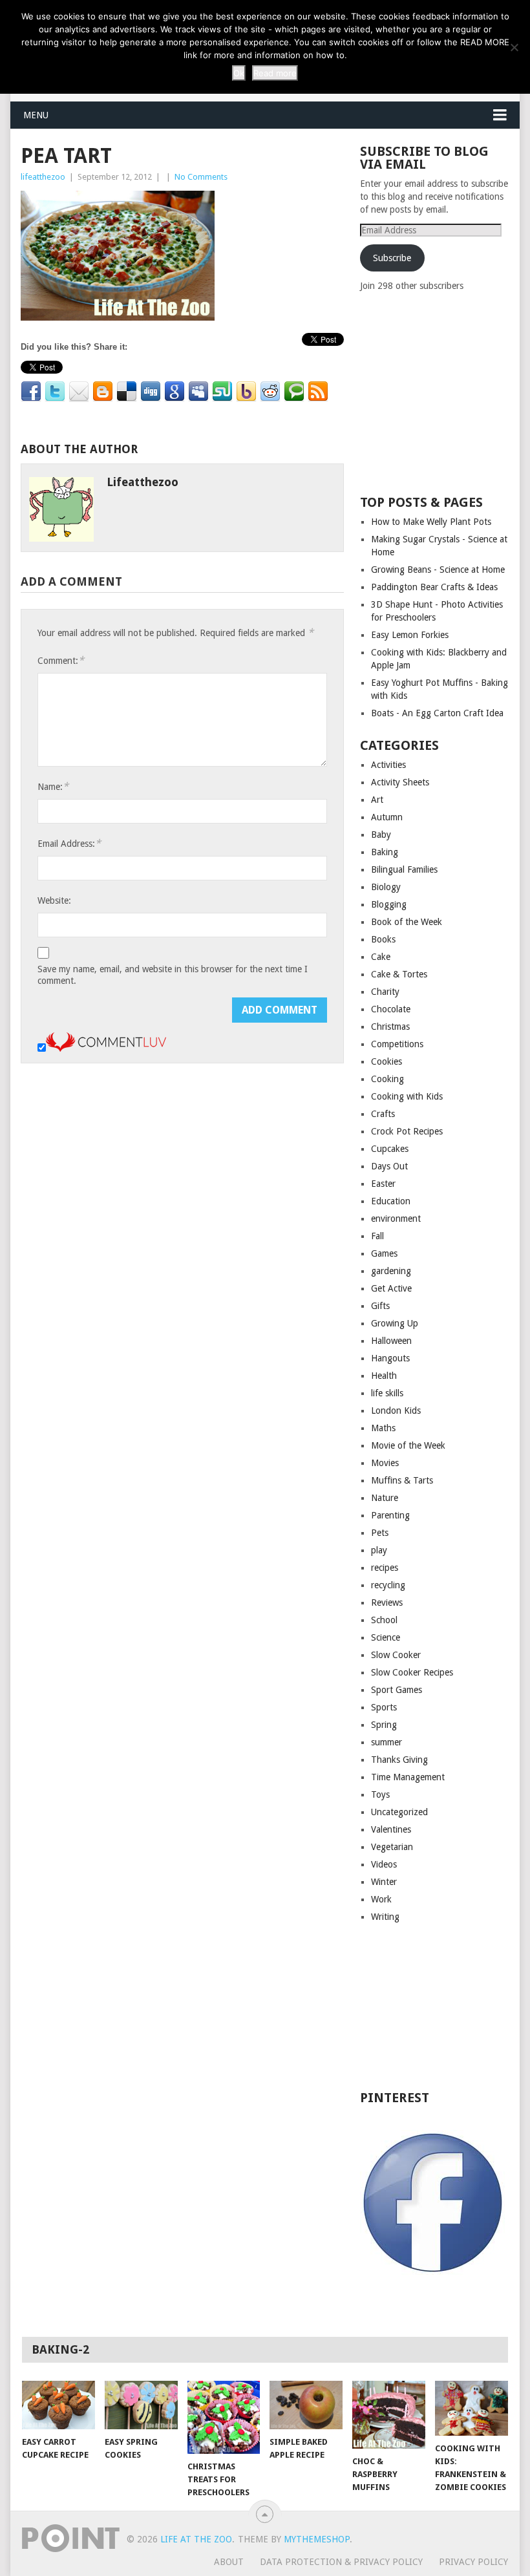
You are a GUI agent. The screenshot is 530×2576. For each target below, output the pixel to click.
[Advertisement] (445, 392)
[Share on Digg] (151, 392)
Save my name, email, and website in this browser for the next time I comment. (173, 975)
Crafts (383, 1114)
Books (383, 939)
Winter (384, 1882)
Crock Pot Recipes (407, 1131)
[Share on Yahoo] (246, 392)
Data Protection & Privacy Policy (341, 2562)
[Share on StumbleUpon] (222, 392)
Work (381, 1899)
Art (377, 800)
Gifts (380, 1306)
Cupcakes (390, 1149)
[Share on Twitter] (55, 392)
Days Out (389, 1166)
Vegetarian (392, 1847)
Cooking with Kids (407, 1096)
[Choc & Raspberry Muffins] (389, 2415)
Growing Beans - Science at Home (438, 569)
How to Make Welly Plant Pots (431, 522)
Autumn (387, 817)
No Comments (201, 177)
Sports (384, 1707)
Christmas (390, 1027)
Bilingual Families (404, 869)
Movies (385, 1463)
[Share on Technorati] (294, 392)
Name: (53, 786)
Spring (384, 1725)
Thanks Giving (399, 1760)
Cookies (387, 1061)
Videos (384, 1864)
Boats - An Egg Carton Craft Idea (437, 713)
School (384, 1620)
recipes (385, 1568)
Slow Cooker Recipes (412, 1672)
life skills (387, 1393)
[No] (514, 47)
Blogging (389, 904)
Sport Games (397, 1690)
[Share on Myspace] (198, 392)
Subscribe (392, 258)
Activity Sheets (400, 782)
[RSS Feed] (318, 392)
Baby (381, 835)
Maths (383, 1428)
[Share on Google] (175, 392)
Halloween (391, 1341)
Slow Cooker (396, 1655)
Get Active (391, 1288)
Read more (275, 73)
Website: (54, 900)
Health (384, 1376)
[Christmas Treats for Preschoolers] (224, 2417)
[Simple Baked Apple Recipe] (306, 2405)
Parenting (390, 1515)
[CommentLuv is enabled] (106, 1048)
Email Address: (69, 843)
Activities (388, 765)
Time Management (408, 1777)
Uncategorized (399, 1812)
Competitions (397, 1044)
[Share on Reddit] (270, 392)
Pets (380, 1533)
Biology (386, 887)
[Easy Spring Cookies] (141, 2405)
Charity (385, 992)
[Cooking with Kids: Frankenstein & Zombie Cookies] (472, 2408)
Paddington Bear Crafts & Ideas (434, 587)
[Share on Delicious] (127, 392)
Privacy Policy (473, 2562)
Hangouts (390, 1358)
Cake (381, 957)
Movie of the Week (408, 1445)
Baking (385, 852)
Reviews (387, 1602)
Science (386, 1637)
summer (387, 1742)
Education (391, 1201)
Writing (385, 1917)
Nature (385, 1498)
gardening (391, 1271)
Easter (383, 1184)
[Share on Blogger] (103, 392)
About (229, 2562)
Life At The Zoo (196, 2539)
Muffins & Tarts (402, 1480)
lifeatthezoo (43, 177)
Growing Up (395, 1323)
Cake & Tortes (399, 974)
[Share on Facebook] (31, 392)
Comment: (61, 660)
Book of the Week (407, 922)
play (379, 1550)
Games (384, 1253)
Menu (36, 115)
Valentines (391, 1829)
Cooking (387, 1079)
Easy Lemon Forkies (410, 635)
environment (396, 1219)
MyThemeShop (317, 2539)
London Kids (396, 1410)
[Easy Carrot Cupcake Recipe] (58, 2405)
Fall (377, 1236)
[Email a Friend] (79, 392)
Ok (239, 73)
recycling (388, 1585)
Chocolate (391, 1009)
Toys (380, 1794)
